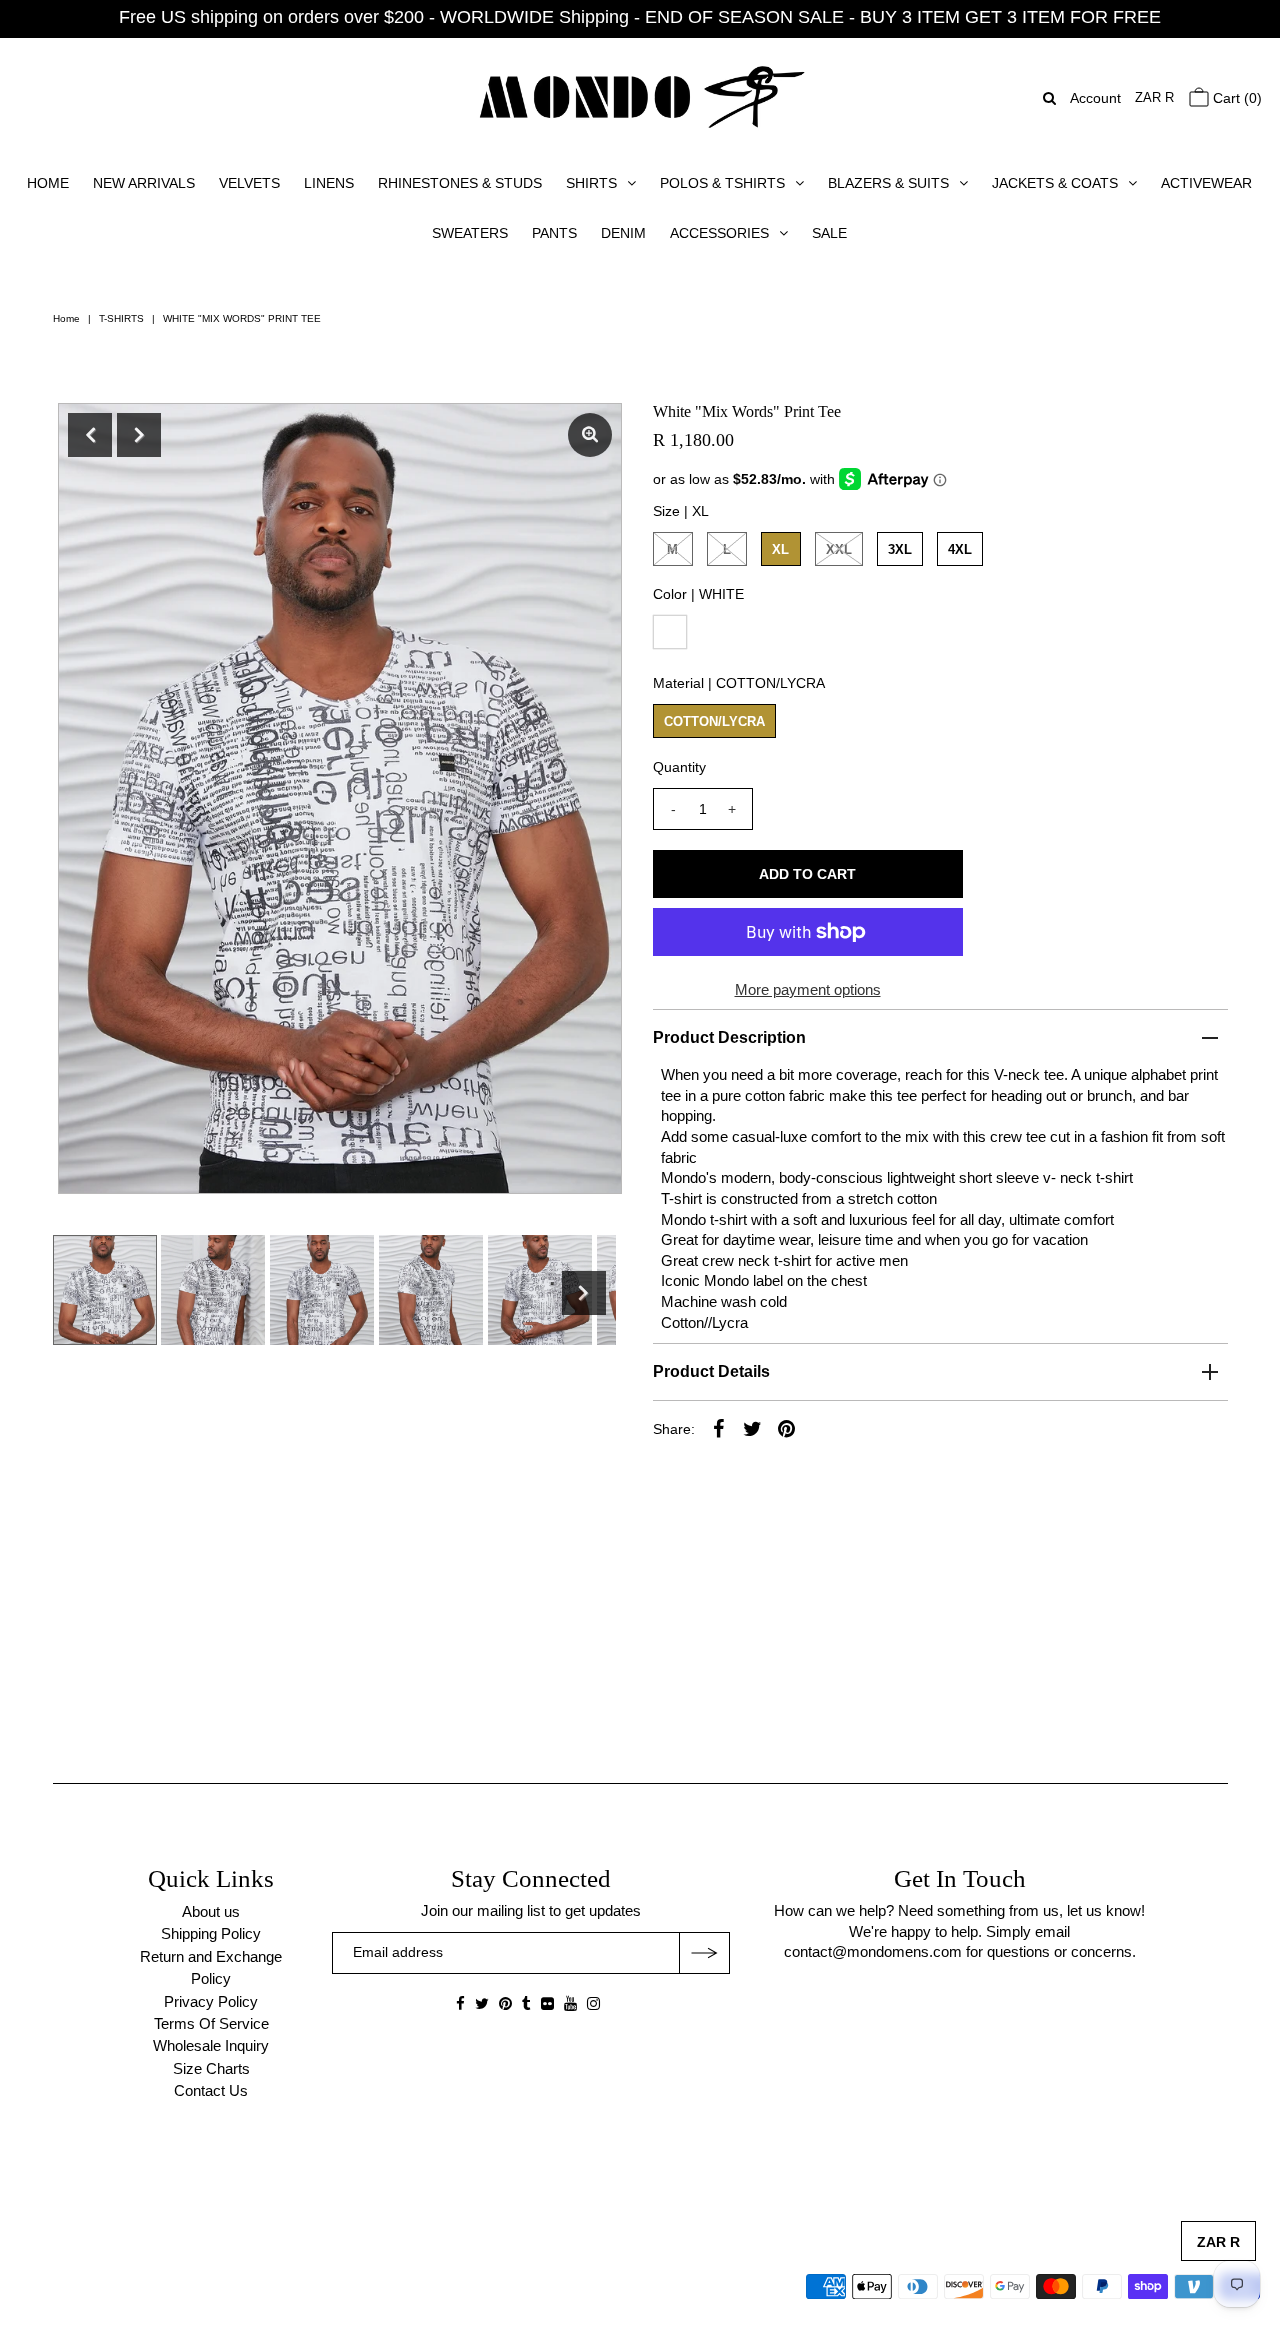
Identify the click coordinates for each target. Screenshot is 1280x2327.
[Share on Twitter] (753, 1428)
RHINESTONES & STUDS (460, 183)
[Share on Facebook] (719, 1428)
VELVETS (249, 183)
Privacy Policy (211, 2001)
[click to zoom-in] (590, 435)
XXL (839, 549)
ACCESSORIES (719, 233)
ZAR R (1154, 97)
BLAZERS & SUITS (888, 183)
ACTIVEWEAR (1206, 183)
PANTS (554, 233)
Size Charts (211, 2068)
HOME (48, 183)
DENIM (623, 233)
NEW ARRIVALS (144, 183)
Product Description (729, 1037)
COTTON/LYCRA (714, 721)
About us (211, 1911)
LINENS (329, 183)
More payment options (808, 989)
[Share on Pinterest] (787, 1428)
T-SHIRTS (121, 318)
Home (66, 318)
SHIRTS (591, 183)
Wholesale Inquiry (211, 2045)
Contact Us (211, 2090)
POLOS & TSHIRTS (722, 183)
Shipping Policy (211, 1933)
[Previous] (90, 435)
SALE (829, 233)
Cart (1235, 98)
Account (1095, 98)
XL (780, 549)
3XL (900, 549)
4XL (960, 549)
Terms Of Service (211, 2023)
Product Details (711, 1371)
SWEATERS (470, 233)
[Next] (139, 435)
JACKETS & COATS (1055, 183)
